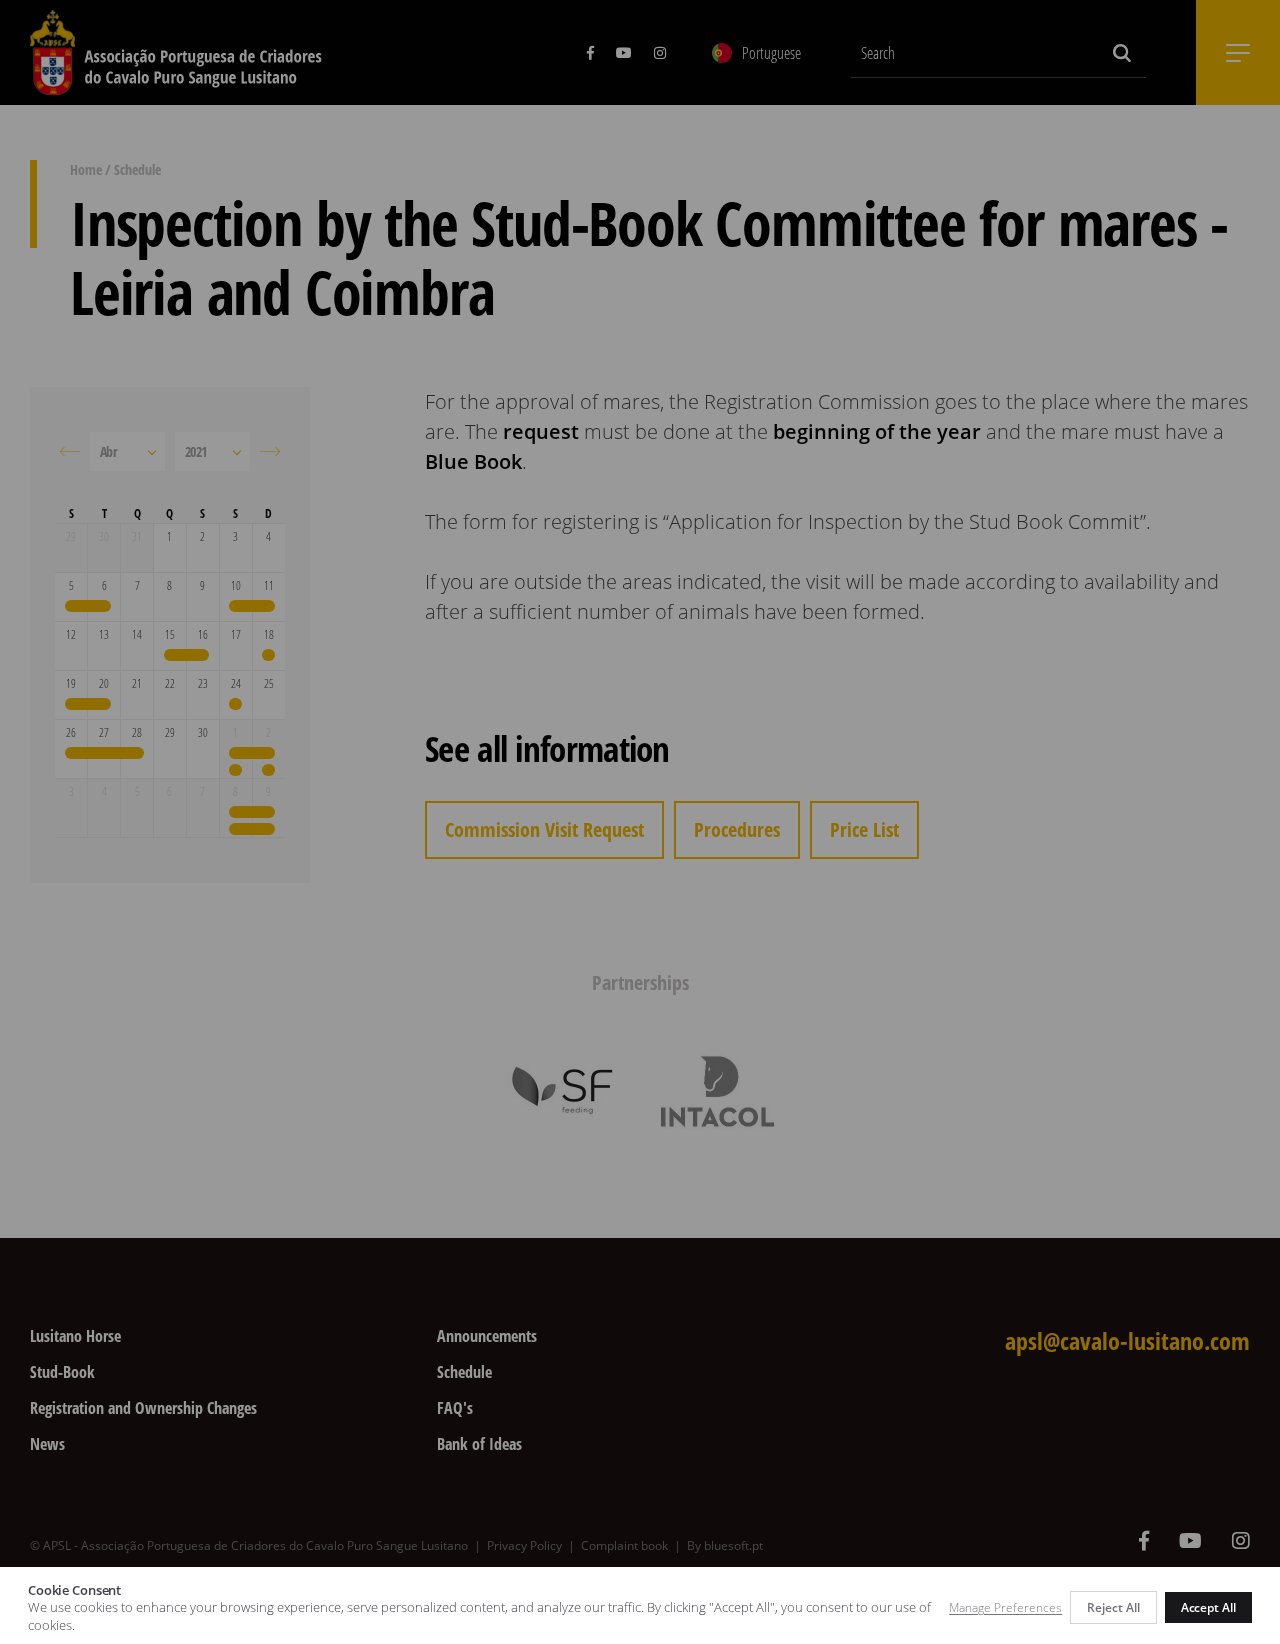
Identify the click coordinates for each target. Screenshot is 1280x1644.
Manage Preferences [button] (1005, 1607)
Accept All (1208, 1607)
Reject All (1113, 1607)
